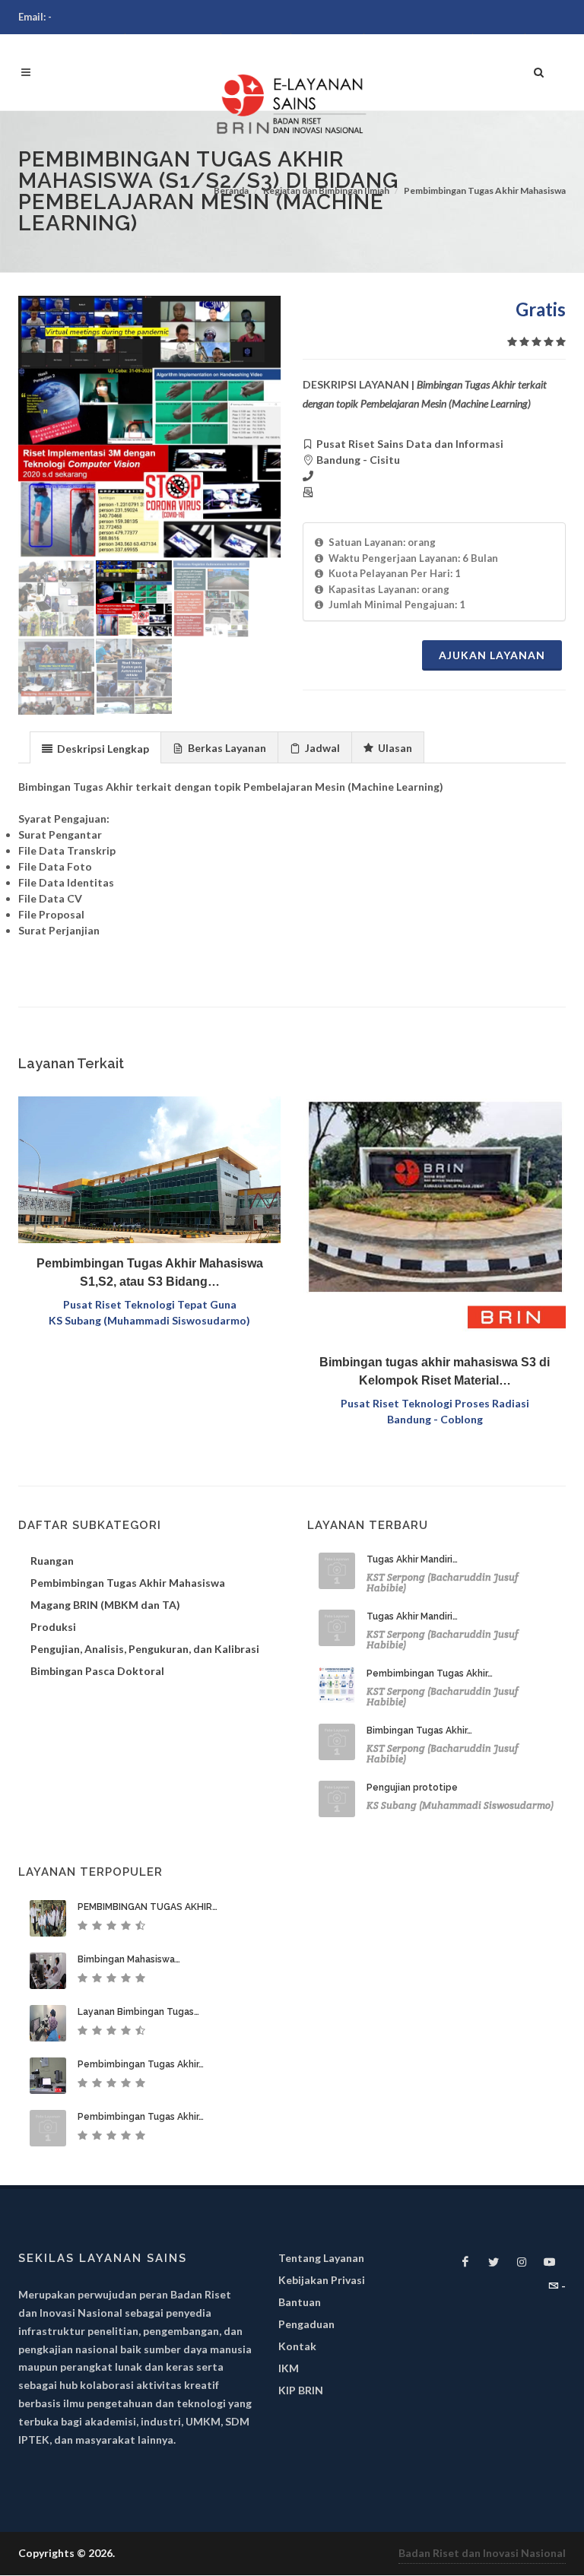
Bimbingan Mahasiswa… (129, 1959)
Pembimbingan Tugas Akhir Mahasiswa (485, 190)
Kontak (297, 2346)
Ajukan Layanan (492, 655)
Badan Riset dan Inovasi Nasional (482, 2553)
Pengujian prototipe (412, 1788)
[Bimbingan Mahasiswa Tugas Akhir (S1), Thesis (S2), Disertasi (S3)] (48, 1971)
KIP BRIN (301, 2390)
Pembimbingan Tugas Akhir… (430, 1673)
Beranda (231, 190)
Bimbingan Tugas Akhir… (419, 1731)
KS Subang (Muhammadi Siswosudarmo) (149, 1320)
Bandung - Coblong (435, 1419)
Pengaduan (306, 2324)
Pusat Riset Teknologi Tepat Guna (150, 1304)
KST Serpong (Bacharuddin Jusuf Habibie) (443, 1583)
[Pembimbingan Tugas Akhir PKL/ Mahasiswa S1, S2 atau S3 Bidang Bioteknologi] (48, 2128)
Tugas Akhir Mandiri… (412, 1559)
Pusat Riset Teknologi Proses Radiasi (435, 1403)
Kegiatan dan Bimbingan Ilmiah (326, 190)
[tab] (95, 747)
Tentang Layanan (321, 2258)
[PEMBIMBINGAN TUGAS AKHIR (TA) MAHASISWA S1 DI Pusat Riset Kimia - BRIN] (48, 1918)
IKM (289, 2368)
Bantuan (300, 2302)
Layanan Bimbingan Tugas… (138, 2012)
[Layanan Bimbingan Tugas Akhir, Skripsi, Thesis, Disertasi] (48, 2023)
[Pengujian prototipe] (337, 1799)
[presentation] (95, 748)
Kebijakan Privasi (322, 2280)
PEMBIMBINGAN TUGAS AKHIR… (148, 1907)
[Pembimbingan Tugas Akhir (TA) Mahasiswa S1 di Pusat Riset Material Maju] (48, 2076)
